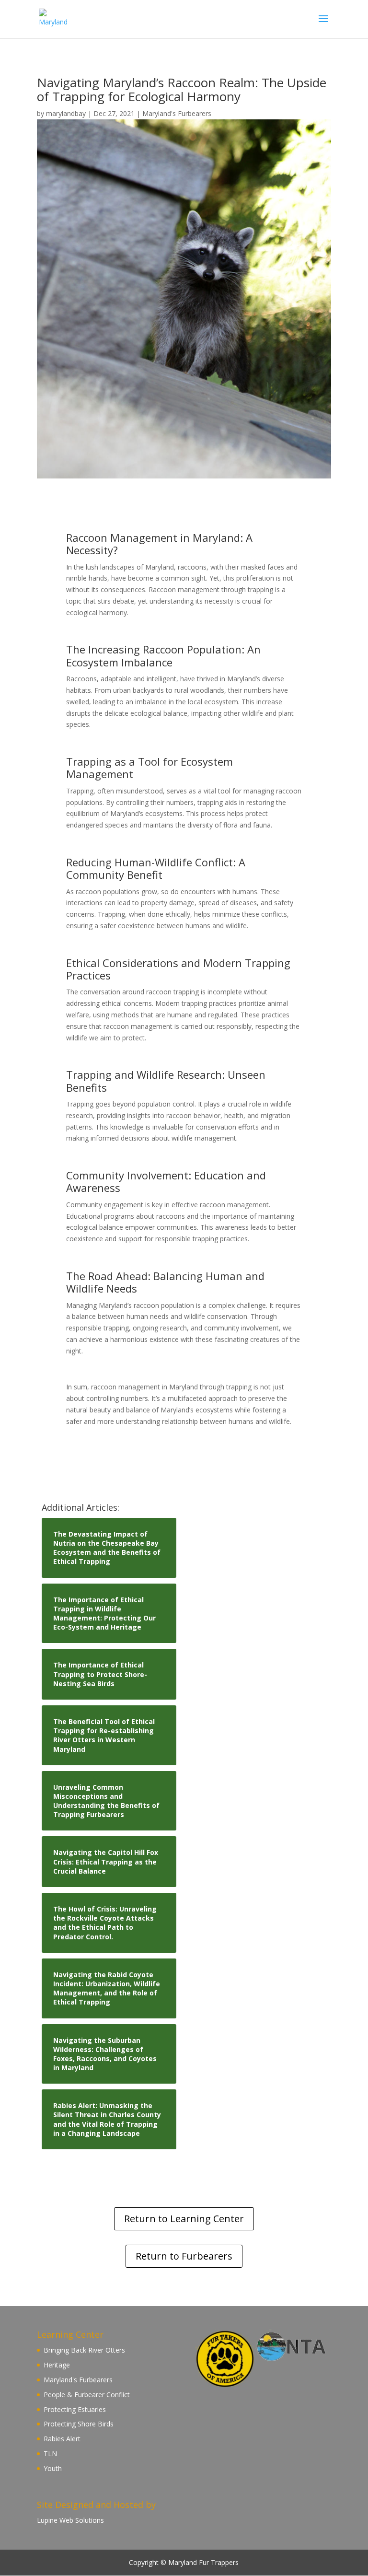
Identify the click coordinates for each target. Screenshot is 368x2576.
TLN (50, 2454)
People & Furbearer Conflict (87, 2395)
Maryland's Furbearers (177, 113)
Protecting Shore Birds (79, 2424)
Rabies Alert (62, 2439)
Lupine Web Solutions (70, 2520)
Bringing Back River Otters (84, 2350)
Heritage (57, 2365)
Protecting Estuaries (75, 2409)
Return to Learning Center (184, 2219)
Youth (53, 2468)
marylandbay (66, 113)
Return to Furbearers (184, 2256)
